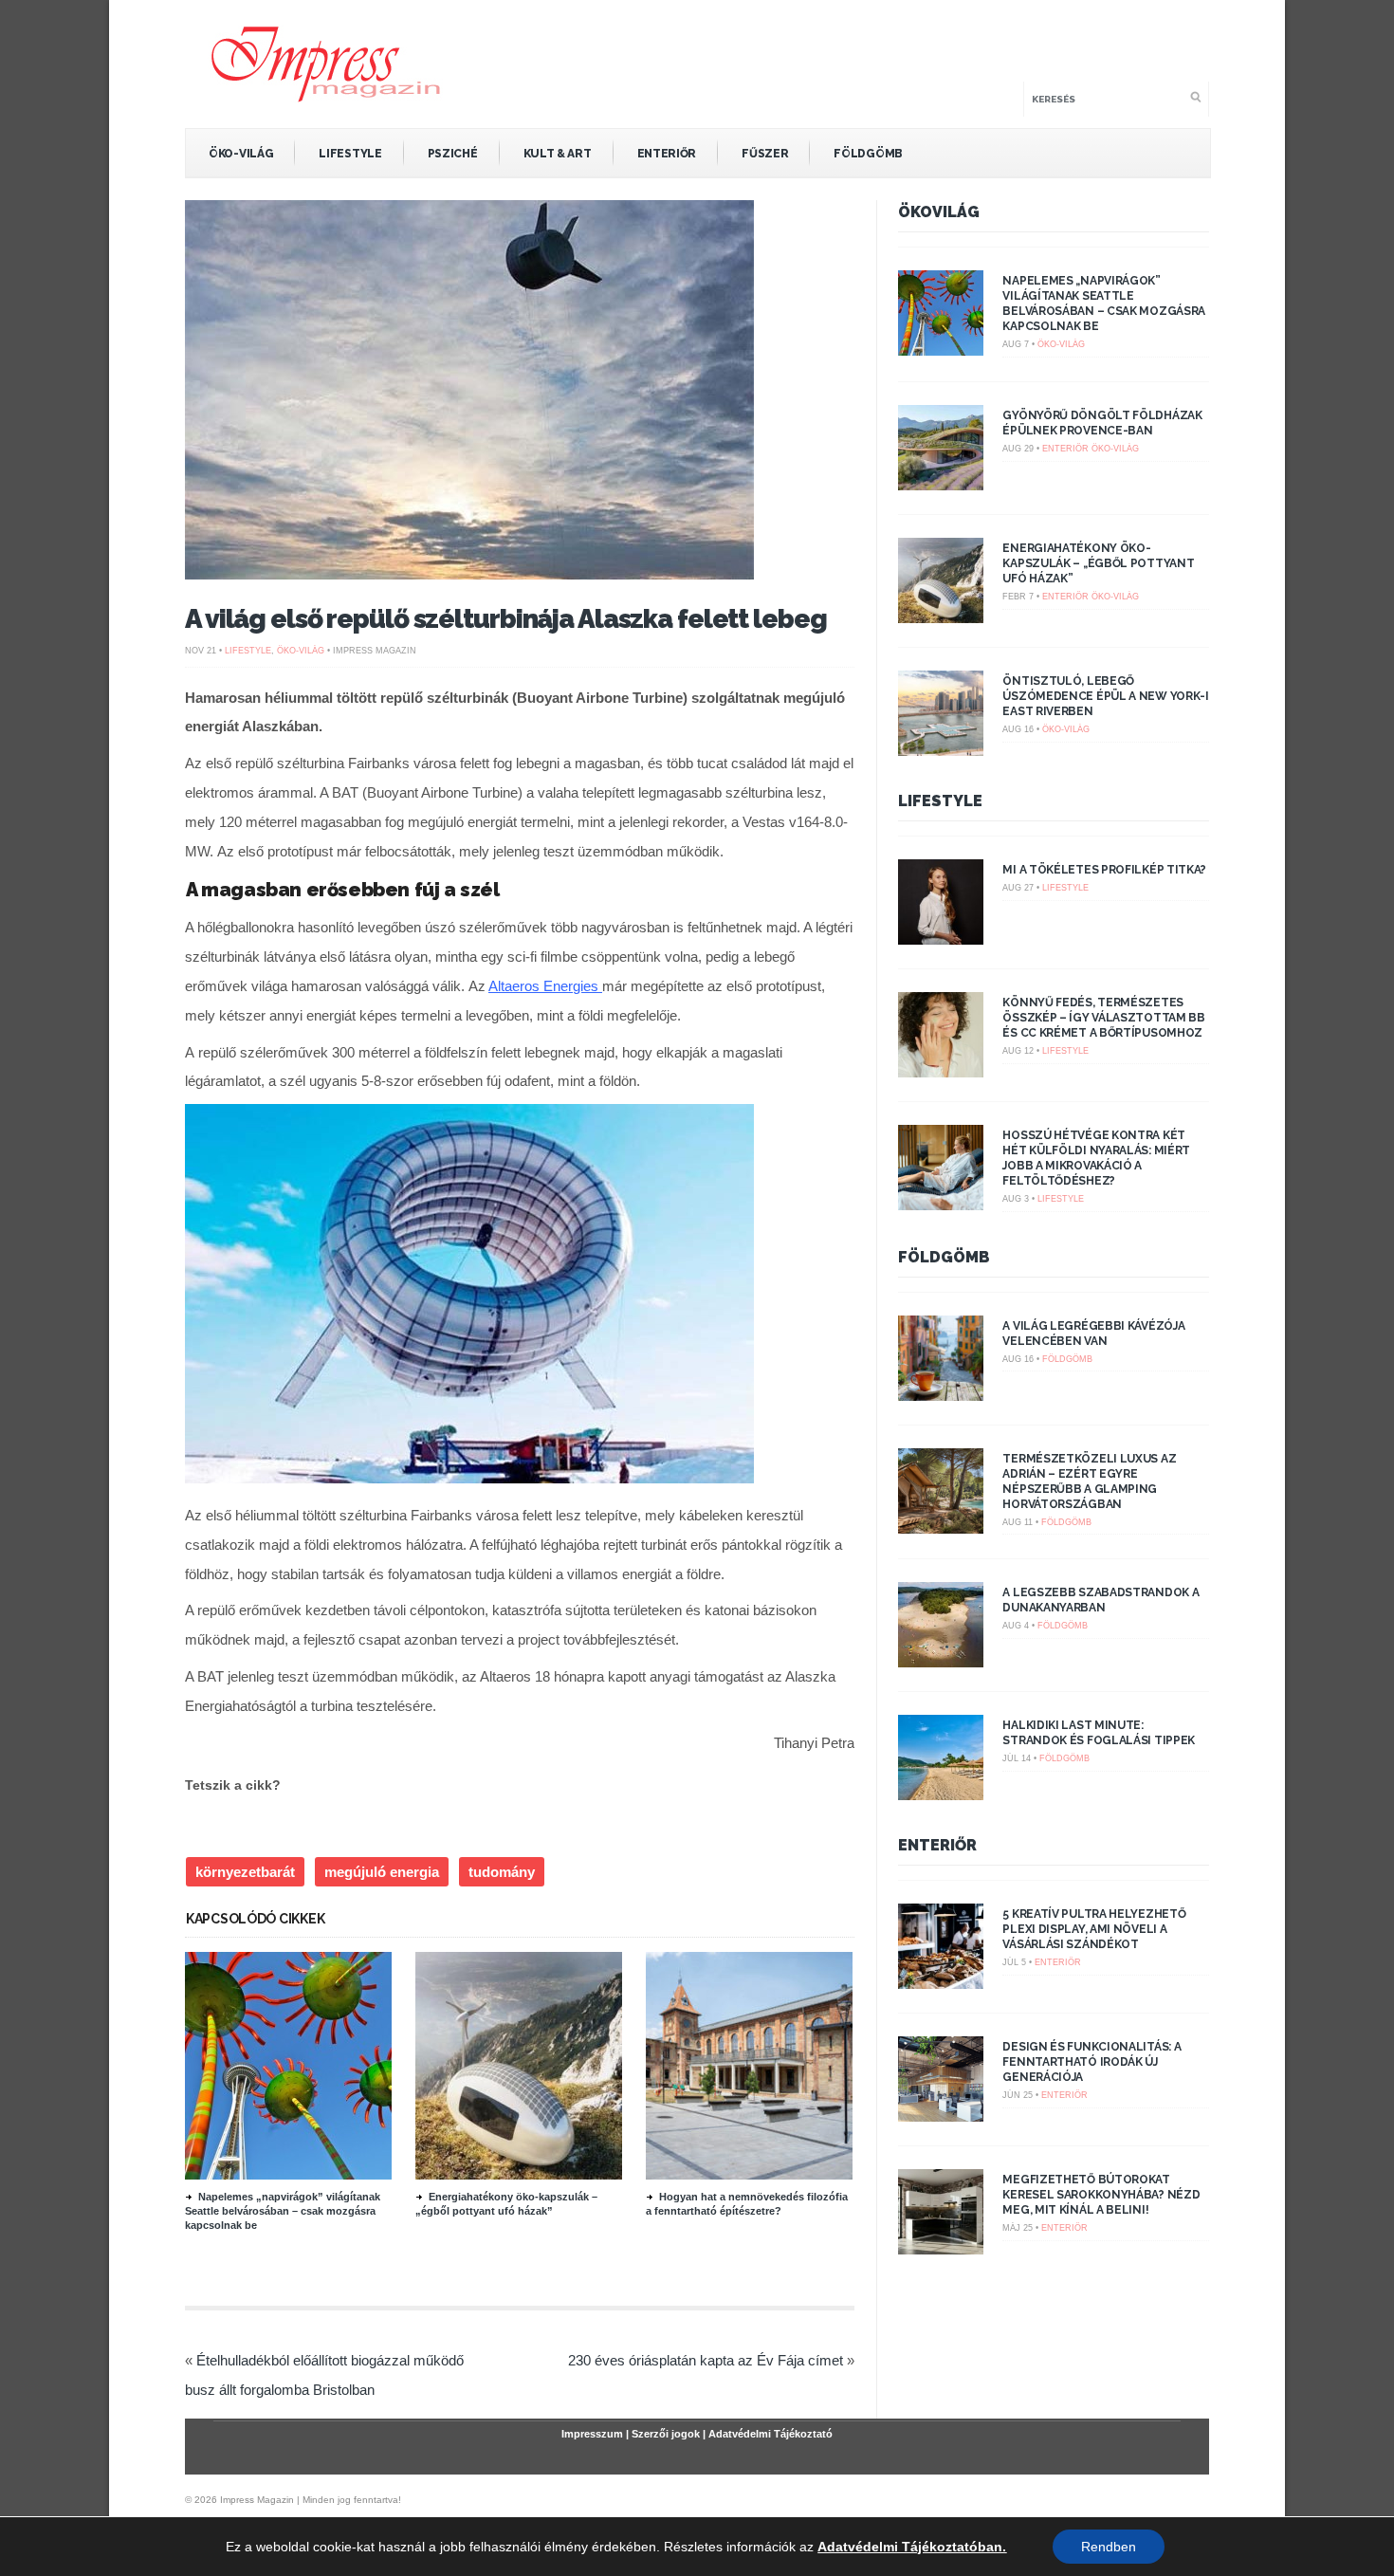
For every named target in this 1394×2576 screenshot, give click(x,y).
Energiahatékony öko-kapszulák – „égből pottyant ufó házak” (1098, 563)
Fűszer (765, 154)
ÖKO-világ (241, 154)
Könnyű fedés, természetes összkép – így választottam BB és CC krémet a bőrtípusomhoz (1103, 1018)
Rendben (1109, 2547)
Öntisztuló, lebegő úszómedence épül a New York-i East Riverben (1105, 696)
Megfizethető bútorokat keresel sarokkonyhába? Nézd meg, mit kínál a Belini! (1101, 2195)
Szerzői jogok (666, 2434)
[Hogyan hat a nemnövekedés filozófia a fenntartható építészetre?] (749, 2175)
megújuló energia (382, 1872)
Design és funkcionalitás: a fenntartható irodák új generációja (1091, 2062)
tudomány (502, 1872)
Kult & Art (558, 154)
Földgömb (868, 154)
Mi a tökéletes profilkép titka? (1104, 870)
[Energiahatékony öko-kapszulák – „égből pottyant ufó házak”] (519, 2175)
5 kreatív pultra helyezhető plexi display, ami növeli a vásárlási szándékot (1094, 1929)
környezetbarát (245, 1872)
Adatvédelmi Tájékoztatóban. (912, 2547)
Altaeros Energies (545, 986)
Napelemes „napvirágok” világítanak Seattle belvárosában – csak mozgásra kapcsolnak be (283, 2211)
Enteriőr (667, 154)
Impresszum (592, 2434)
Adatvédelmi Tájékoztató (770, 2434)
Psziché (453, 154)
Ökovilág (939, 212)
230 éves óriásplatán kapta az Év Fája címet (706, 2360)
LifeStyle (350, 154)
